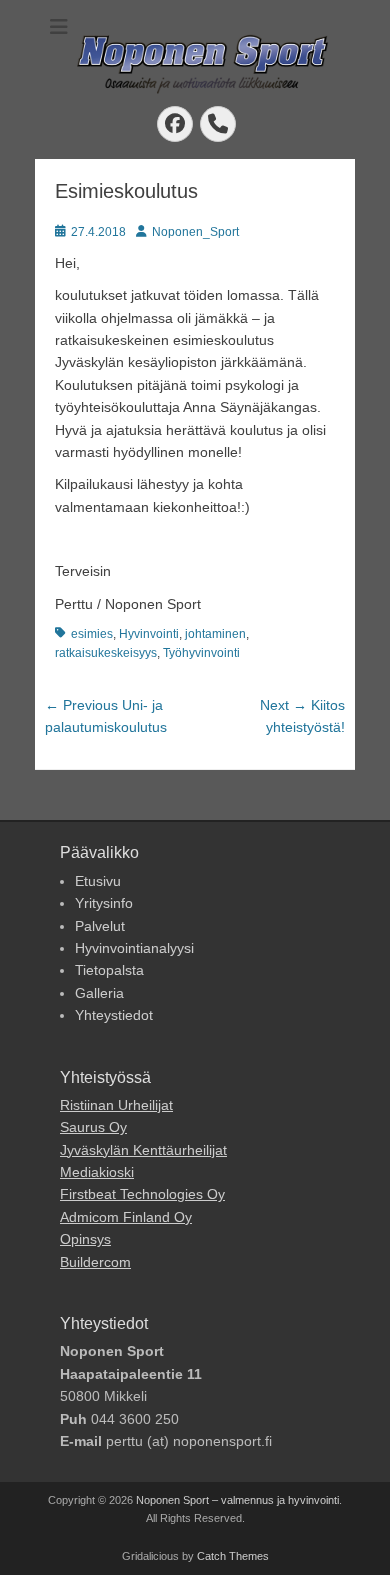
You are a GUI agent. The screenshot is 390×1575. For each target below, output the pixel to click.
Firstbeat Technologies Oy (142, 1194)
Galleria (99, 993)
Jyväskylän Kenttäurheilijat (143, 1150)
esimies (92, 634)
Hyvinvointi (149, 634)
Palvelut (100, 926)
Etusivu (98, 881)
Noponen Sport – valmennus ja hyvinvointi (237, 1500)
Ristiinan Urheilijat (116, 1105)
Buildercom (95, 1262)
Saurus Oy (93, 1127)
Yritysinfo (104, 903)
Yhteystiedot (114, 1015)
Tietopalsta (109, 970)
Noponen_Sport (195, 232)
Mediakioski (97, 1172)
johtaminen (215, 634)
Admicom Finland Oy (126, 1217)
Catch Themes (233, 1556)
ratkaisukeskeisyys (106, 653)
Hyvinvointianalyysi (134, 948)
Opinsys (85, 1239)
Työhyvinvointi (201, 653)
